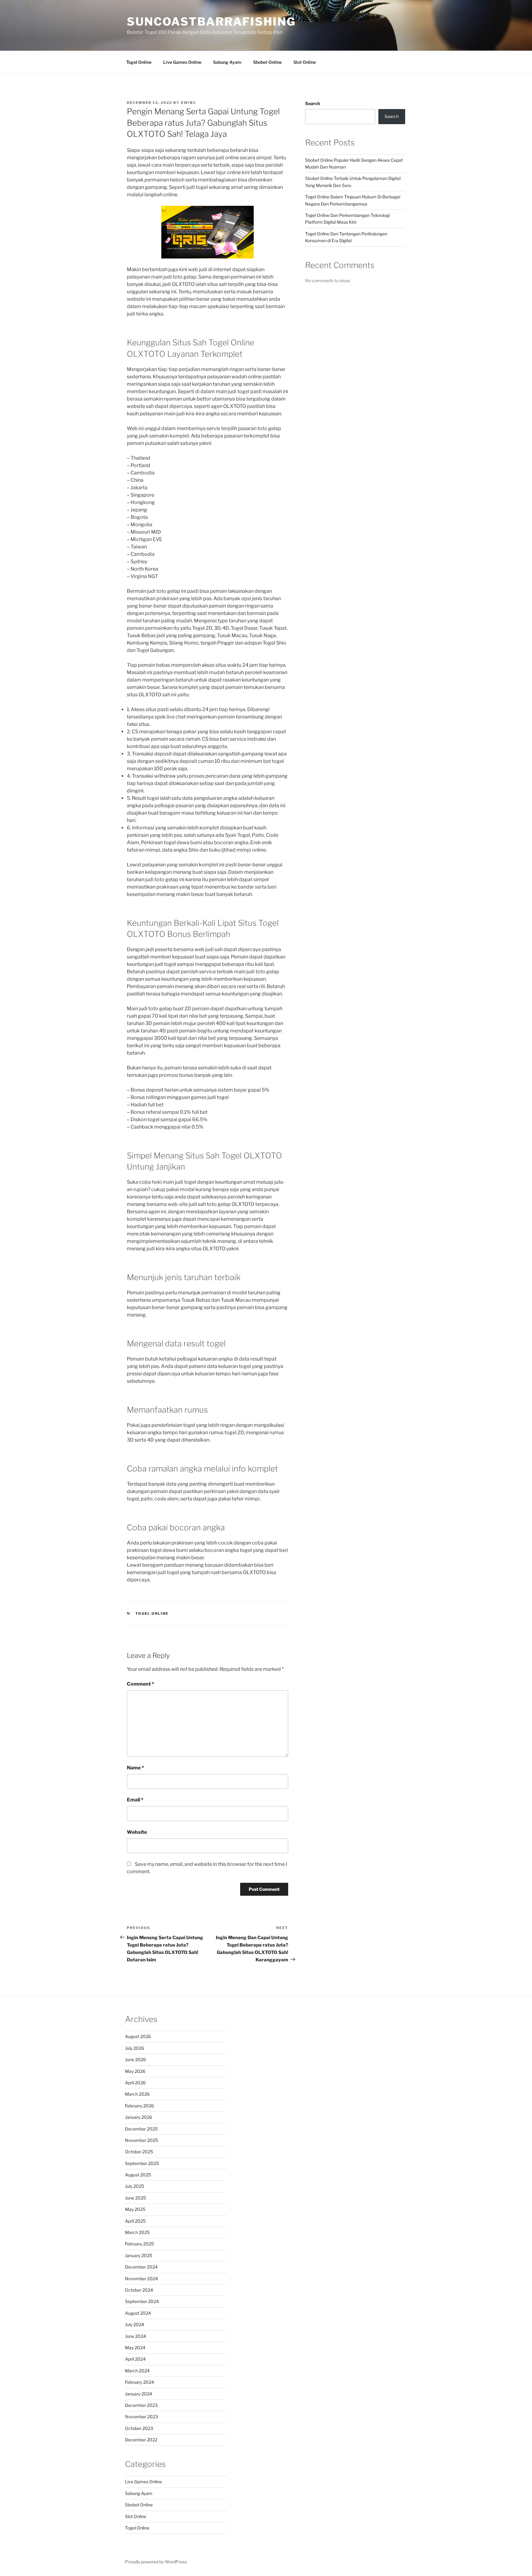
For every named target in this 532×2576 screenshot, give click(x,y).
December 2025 (141, 2129)
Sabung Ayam (227, 62)
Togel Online (139, 62)
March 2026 (137, 2094)
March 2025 (137, 2232)
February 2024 (139, 2382)
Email (135, 1800)
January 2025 (139, 2255)
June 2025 (135, 2198)
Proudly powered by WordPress (156, 2562)
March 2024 (137, 2371)
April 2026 (135, 2083)
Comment (141, 1684)
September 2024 (142, 2301)
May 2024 (135, 2348)
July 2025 (135, 2186)
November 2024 (141, 2279)
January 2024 (139, 2394)
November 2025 (141, 2140)
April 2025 (135, 2221)
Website (137, 1832)
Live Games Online (182, 62)
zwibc (188, 103)
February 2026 (139, 2106)
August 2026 (138, 2036)
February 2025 (139, 2244)
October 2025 (139, 2152)
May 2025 (135, 2209)
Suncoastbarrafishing (211, 22)
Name (135, 1768)
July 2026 (135, 2048)
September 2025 (142, 2163)
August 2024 (138, 2313)
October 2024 (139, 2290)
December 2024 (141, 2267)
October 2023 (139, 2428)
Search (312, 103)
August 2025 (138, 2175)
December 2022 (141, 2440)
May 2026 (135, 2071)
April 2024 (135, 2359)
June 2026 (135, 2059)
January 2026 (139, 2117)
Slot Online (305, 62)
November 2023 (141, 2417)
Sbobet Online (267, 62)
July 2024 (135, 2324)
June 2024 (135, 2336)
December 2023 (141, 2405)
